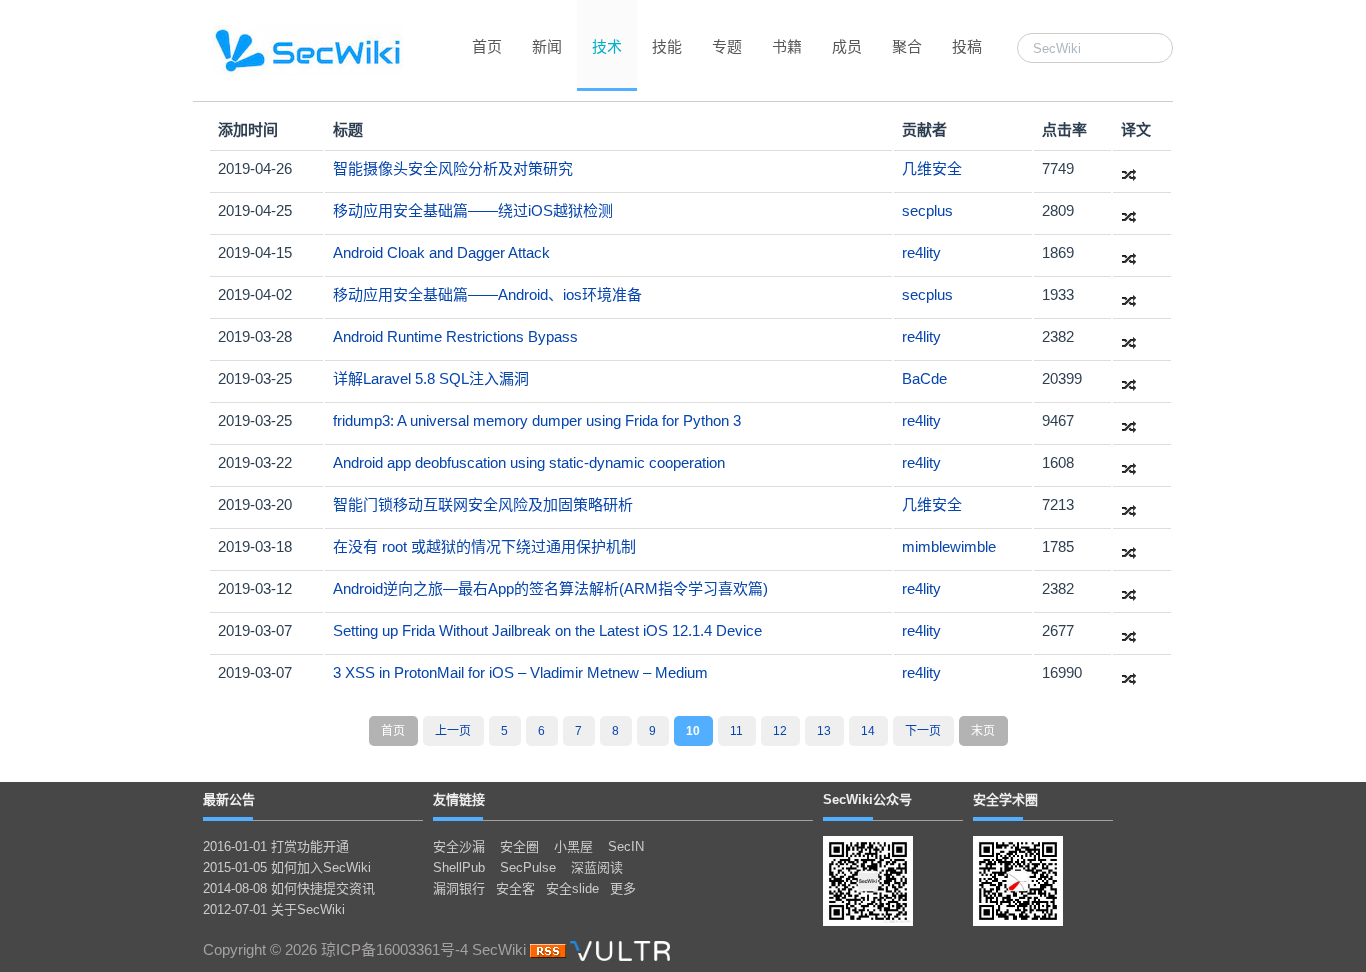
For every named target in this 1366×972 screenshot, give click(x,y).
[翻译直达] (1129, 168)
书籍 (787, 46)
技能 (667, 46)
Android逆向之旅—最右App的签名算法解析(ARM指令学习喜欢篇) (550, 588)
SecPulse (528, 867)
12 (780, 731)
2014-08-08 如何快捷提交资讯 (289, 888)
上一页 (453, 731)
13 (824, 731)
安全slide (572, 888)
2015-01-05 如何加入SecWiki (287, 867)
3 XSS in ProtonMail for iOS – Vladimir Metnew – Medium (520, 672)
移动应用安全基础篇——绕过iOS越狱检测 (473, 210)
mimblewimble (949, 546)
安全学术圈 (1005, 799)
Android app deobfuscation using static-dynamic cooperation (529, 462)
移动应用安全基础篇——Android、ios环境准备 (487, 294)
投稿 (967, 46)
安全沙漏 (459, 846)
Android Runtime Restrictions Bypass (455, 336)
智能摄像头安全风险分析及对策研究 (453, 168)
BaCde (924, 378)
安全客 (515, 888)
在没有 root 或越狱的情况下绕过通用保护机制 (484, 546)
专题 (727, 46)
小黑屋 (573, 846)
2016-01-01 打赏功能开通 (276, 846)
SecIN (626, 846)
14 (868, 731)
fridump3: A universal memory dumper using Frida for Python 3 (537, 420)
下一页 (923, 731)
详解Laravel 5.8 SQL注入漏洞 (431, 378)
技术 (607, 46)
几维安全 (932, 168)
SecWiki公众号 (867, 799)
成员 (847, 46)
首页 (487, 46)
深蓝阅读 (597, 867)
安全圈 (519, 846)
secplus (927, 210)
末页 (983, 731)
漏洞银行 (459, 888)
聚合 (907, 46)
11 (736, 731)
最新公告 (229, 799)
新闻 (547, 46)
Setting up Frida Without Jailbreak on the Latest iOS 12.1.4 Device (547, 630)
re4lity (921, 252)
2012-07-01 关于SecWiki (274, 909)
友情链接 (459, 799)
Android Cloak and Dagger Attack (441, 252)
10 (693, 731)
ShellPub (459, 867)
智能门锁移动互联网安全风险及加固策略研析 (483, 504)
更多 (623, 888)
